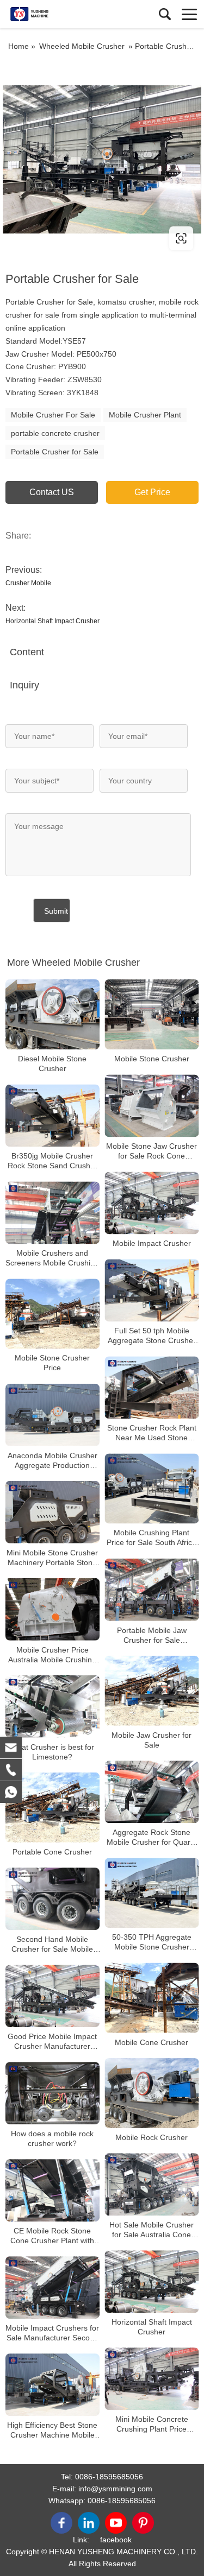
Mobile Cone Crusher (152, 2042)
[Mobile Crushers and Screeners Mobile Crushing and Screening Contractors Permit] (52, 1213)
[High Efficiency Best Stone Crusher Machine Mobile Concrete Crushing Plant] (52, 2385)
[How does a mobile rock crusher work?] (52, 2093)
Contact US (52, 492)
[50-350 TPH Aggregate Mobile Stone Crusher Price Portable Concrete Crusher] (152, 1893)
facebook (116, 2540)
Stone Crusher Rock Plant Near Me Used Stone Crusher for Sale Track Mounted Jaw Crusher (152, 1433)
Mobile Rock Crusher (152, 2137)
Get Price (152, 492)
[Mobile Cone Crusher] (152, 1998)
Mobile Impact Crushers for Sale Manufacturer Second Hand (52, 2333)
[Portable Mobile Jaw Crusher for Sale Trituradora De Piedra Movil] (152, 1590)
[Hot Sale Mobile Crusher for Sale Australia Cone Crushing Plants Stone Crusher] (152, 2184)
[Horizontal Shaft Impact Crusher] (152, 2281)
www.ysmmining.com (72, 238)
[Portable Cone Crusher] (52, 1808)
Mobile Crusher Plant (145, 415)
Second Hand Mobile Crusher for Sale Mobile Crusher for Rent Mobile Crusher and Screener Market (52, 1944)
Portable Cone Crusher (52, 1852)
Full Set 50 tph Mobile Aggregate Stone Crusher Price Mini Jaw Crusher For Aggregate (152, 1336)
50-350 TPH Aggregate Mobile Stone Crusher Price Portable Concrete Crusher (152, 1942)
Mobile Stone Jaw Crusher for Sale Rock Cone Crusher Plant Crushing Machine (152, 1151)
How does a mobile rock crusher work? (52, 2138)
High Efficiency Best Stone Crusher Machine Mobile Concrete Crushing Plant (52, 2430)
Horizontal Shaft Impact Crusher (52, 621)
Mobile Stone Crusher (152, 1059)
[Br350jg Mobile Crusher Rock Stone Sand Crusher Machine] (52, 1115)
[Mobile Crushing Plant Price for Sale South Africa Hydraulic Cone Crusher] (152, 1488)
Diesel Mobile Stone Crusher (52, 1064)
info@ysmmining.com (115, 2489)
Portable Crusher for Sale (55, 452)
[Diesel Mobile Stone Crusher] (52, 1014)
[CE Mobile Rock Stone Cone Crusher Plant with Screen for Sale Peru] (52, 2190)
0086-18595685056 (109, 2477)
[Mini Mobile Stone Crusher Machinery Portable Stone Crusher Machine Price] (52, 1512)
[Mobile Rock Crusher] (152, 2093)
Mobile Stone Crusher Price (52, 1363)
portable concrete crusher (55, 433)
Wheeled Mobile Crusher (82, 46)
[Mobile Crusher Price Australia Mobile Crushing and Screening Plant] (52, 1609)
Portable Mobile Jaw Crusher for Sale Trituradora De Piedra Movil (152, 1635)
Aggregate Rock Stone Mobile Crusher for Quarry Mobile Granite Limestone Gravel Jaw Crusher (152, 1837)
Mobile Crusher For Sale (53, 415)
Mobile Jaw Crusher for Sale (152, 1740)
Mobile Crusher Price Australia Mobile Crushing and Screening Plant (52, 1655)
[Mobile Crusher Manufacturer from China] (57, 14)
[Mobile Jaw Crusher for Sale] (152, 1691)
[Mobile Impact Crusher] (152, 1203)
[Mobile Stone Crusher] (152, 1014)
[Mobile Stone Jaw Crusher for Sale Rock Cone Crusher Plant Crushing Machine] (152, 1106)
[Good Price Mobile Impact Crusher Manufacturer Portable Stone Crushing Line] (52, 1996)
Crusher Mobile (28, 583)
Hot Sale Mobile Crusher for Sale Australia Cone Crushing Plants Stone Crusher (152, 2230)
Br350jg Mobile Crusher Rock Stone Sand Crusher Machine (52, 1161)
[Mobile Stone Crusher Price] (52, 1314)
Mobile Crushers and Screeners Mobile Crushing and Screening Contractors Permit (52, 1258)
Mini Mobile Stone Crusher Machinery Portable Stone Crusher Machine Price (52, 1558)
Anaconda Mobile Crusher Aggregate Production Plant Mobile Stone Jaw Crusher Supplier (52, 1461)
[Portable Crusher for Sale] (102, 159)
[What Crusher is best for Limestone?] (52, 1707)
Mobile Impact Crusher (152, 1243)
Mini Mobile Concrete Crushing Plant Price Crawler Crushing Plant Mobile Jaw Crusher (152, 2424)
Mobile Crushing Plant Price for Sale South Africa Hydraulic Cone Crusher (152, 1538)
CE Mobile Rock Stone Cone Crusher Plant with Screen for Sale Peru (52, 2236)
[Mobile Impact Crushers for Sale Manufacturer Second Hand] (52, 2287)
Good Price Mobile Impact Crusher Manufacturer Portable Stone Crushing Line (52, 2042)
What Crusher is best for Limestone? (52, 1752)
